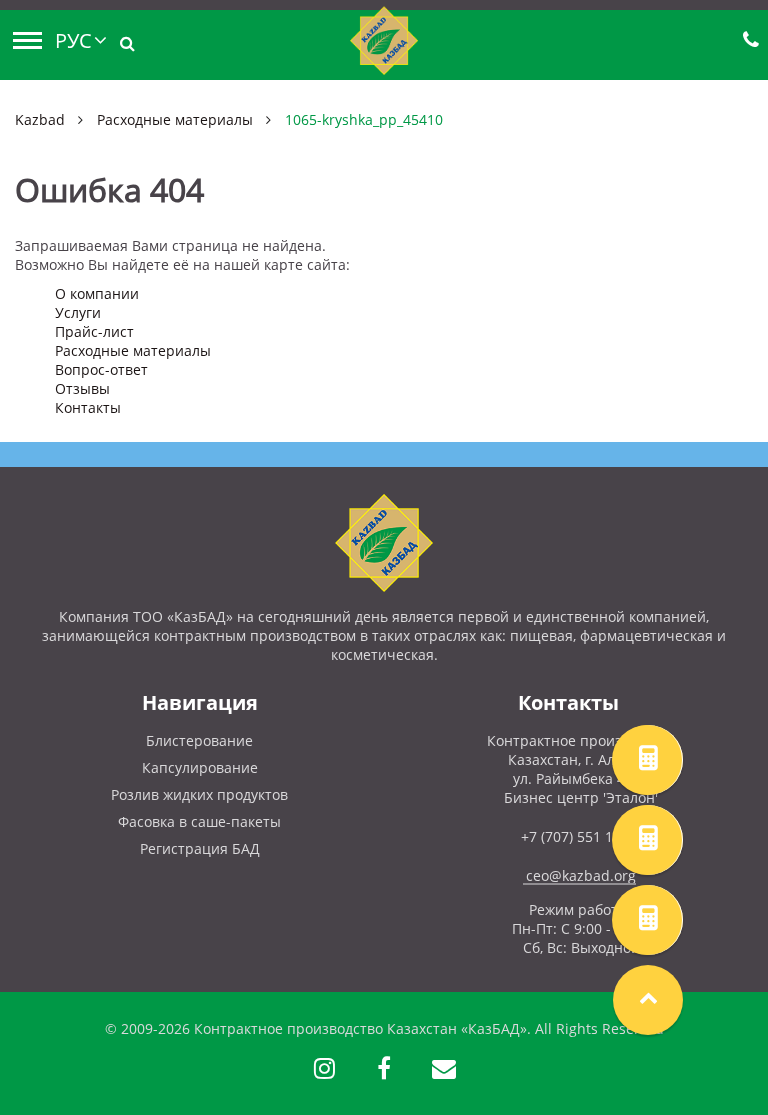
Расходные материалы (175, 119)
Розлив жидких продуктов (199, 794)
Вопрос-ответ (101, 369)
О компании (97, 293)
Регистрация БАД (200, 848)
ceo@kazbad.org (581, 875)
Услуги (78, 312)
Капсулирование (200, 767)
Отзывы (82, 388)
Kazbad (40, 119)
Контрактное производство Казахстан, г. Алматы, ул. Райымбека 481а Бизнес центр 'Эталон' (581, 769)
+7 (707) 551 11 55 (581, 836)
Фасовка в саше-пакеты (199, 821)
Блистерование (199, 740)
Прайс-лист (94, 331)
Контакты (88, 407)
